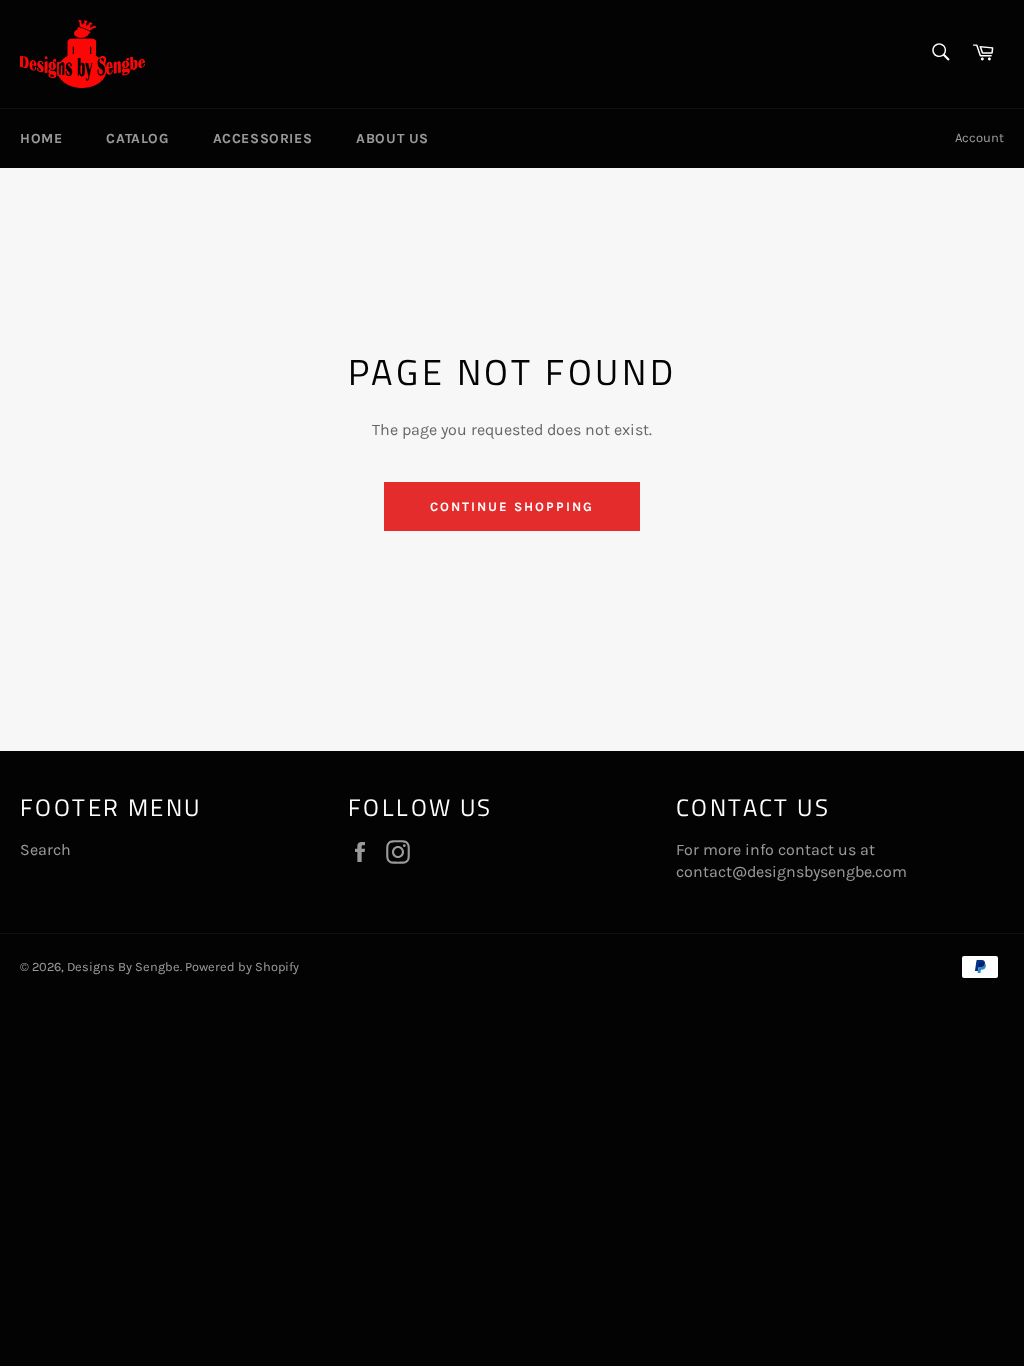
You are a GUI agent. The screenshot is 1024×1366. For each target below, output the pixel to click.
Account (979, 137)
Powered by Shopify (242, 966)
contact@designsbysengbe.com (791, 871)
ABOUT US (392, 138)
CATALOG (137, 138)
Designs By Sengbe (123, 966)
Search (45, 849)
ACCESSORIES (263, 138)
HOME (41, 138)
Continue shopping (511, 506)
